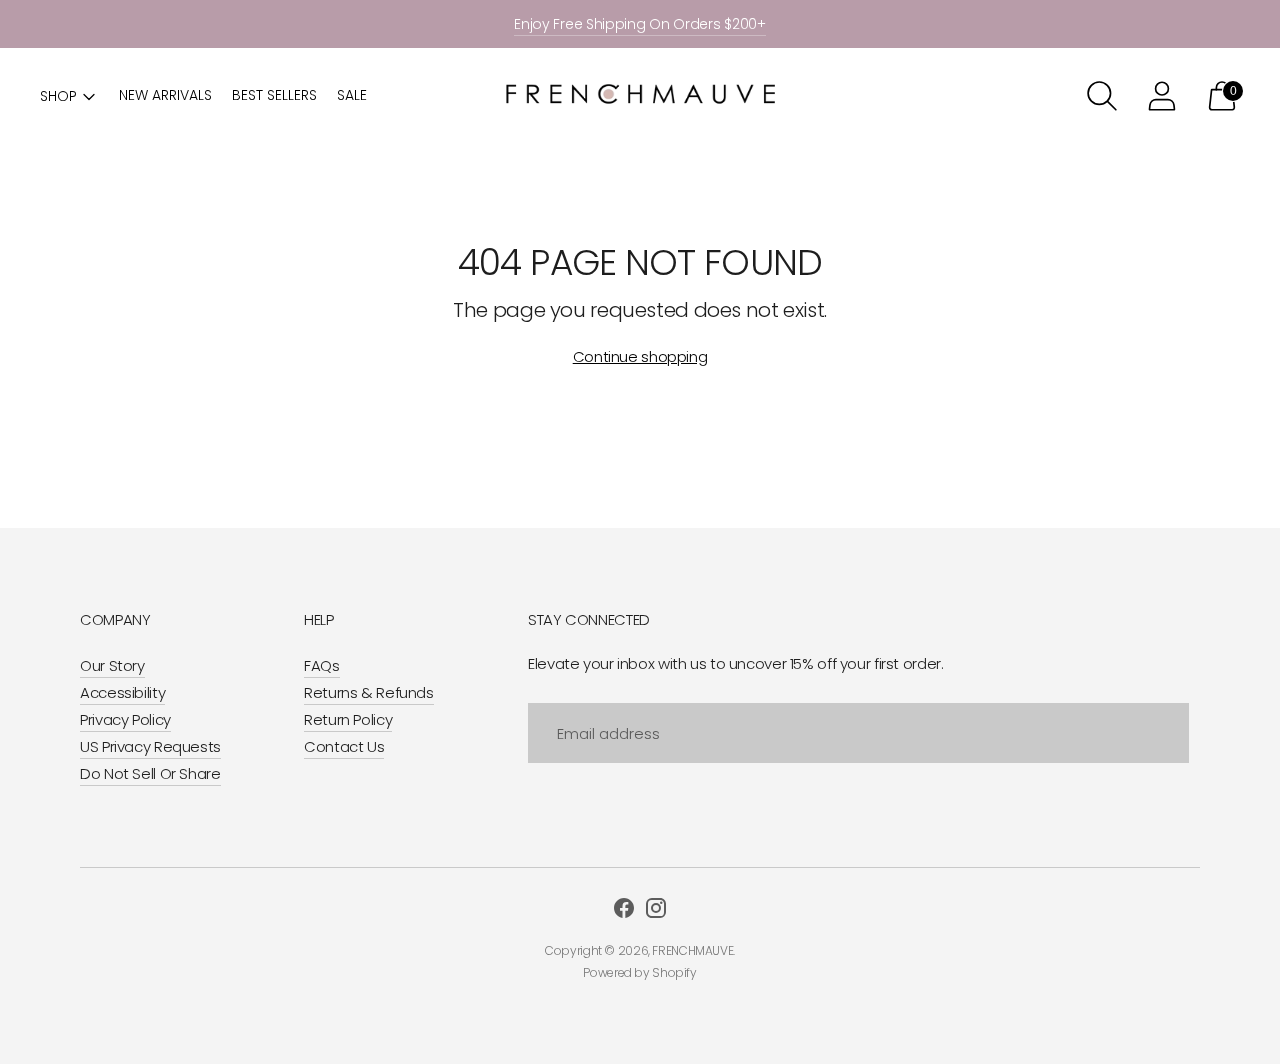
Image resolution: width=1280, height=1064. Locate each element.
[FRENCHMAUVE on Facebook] (624, 911)
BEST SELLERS (274, 95)
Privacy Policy (125, 719)
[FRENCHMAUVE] (640, 96)
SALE (352, 95)
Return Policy (348, 719)
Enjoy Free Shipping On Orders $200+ (640, 24)
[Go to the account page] (1162, 96)
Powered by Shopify (639, 972)
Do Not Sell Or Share (150, 773)
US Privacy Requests (150, 746)
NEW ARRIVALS (165, 95)
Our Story (112, 665)
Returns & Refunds (369, 692)
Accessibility (122, 692)
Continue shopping (640, 356)
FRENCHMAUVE (692, 950)
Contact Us (344, 746)
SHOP (58, 96)
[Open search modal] (1102, 96)
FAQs (322, 665)
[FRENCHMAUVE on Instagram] (656, 911)
